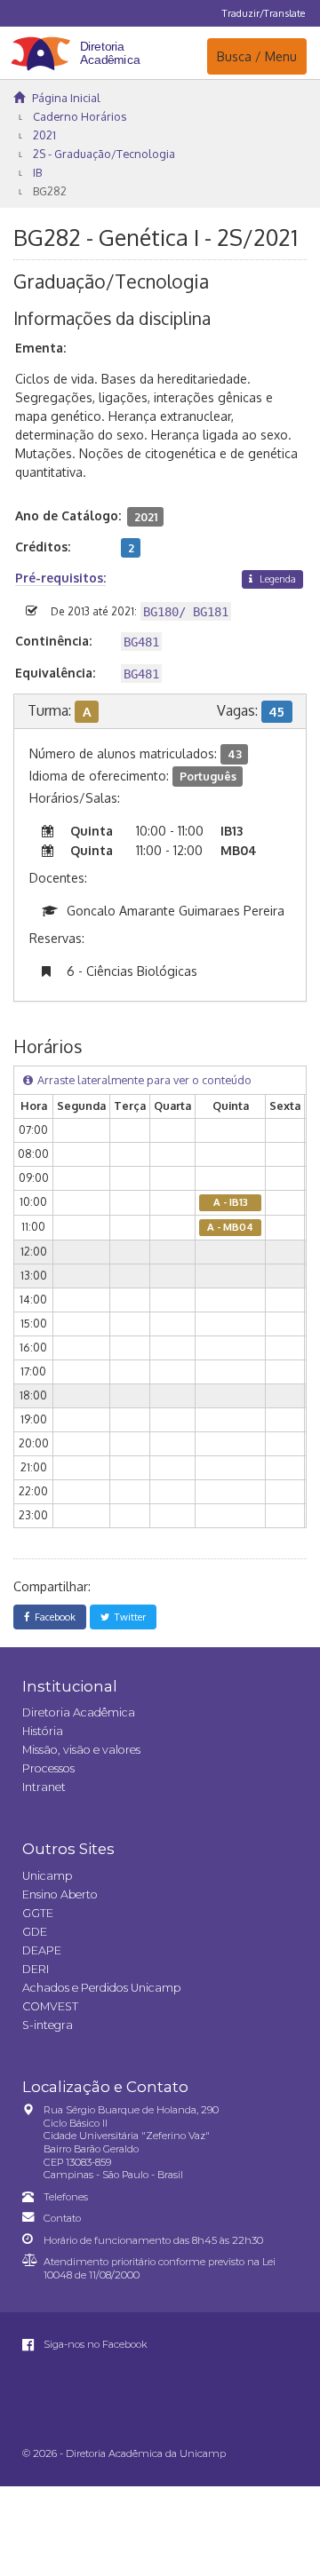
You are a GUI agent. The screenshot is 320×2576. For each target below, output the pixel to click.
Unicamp (47, 1876)
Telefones (66, 2197)
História (43, 1731)
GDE (35, 1932)
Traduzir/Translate (264, 13)
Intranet (44, 1787)
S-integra (48, 2025)
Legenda (276, 579)
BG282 (50, 191)
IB (37, 172)
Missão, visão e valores (81, 1750)
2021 (44, 135)
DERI (36, 1969)
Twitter (128, 1617)
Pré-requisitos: (60, 578)
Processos (48, 1768)
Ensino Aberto (60, 1894)
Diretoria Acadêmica (79, 1712)
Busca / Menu (256, 56)
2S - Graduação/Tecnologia (104, 154)
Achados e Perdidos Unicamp (101, 1988)
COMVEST (50, 2006)
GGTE (38, 1913)
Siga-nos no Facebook (94, 2344)
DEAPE (42, 1950)
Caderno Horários (80, 116)
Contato (62, 2218)
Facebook (52, 1617)
